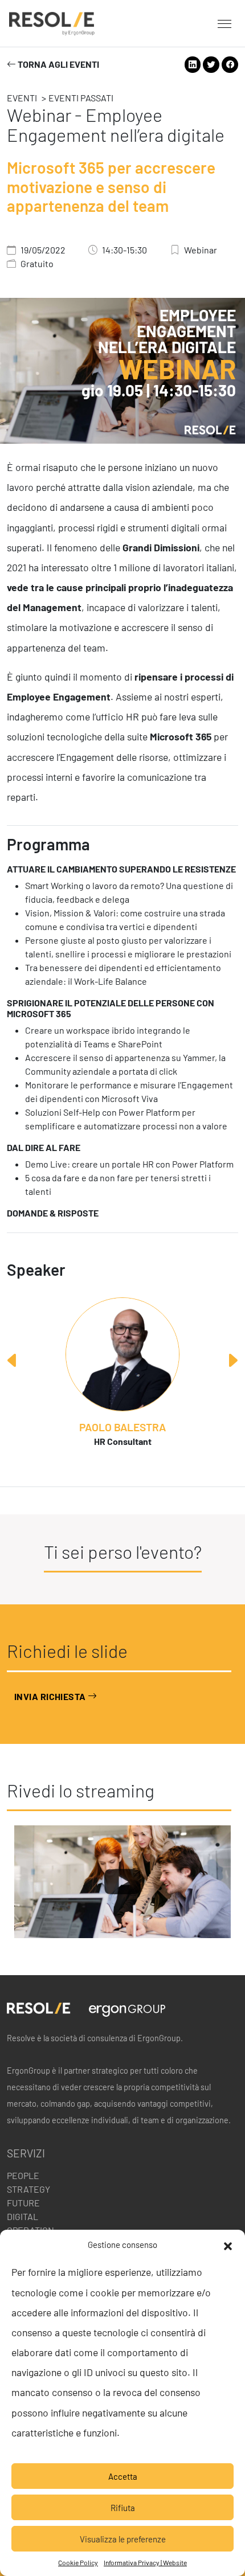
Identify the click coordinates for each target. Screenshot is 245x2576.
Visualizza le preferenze (123, 2539)
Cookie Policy (78, 2562)
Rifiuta (123, 2508)
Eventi (22, 98)
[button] (228, 2245)
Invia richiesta (51, 1696)
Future (23, 2203)
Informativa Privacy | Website (145, 2562)
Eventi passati (81, 98)
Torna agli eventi (58, 65)
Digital (23, 2216)
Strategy (28, 2189)
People (23, 2175)
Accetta (123, 2476)
